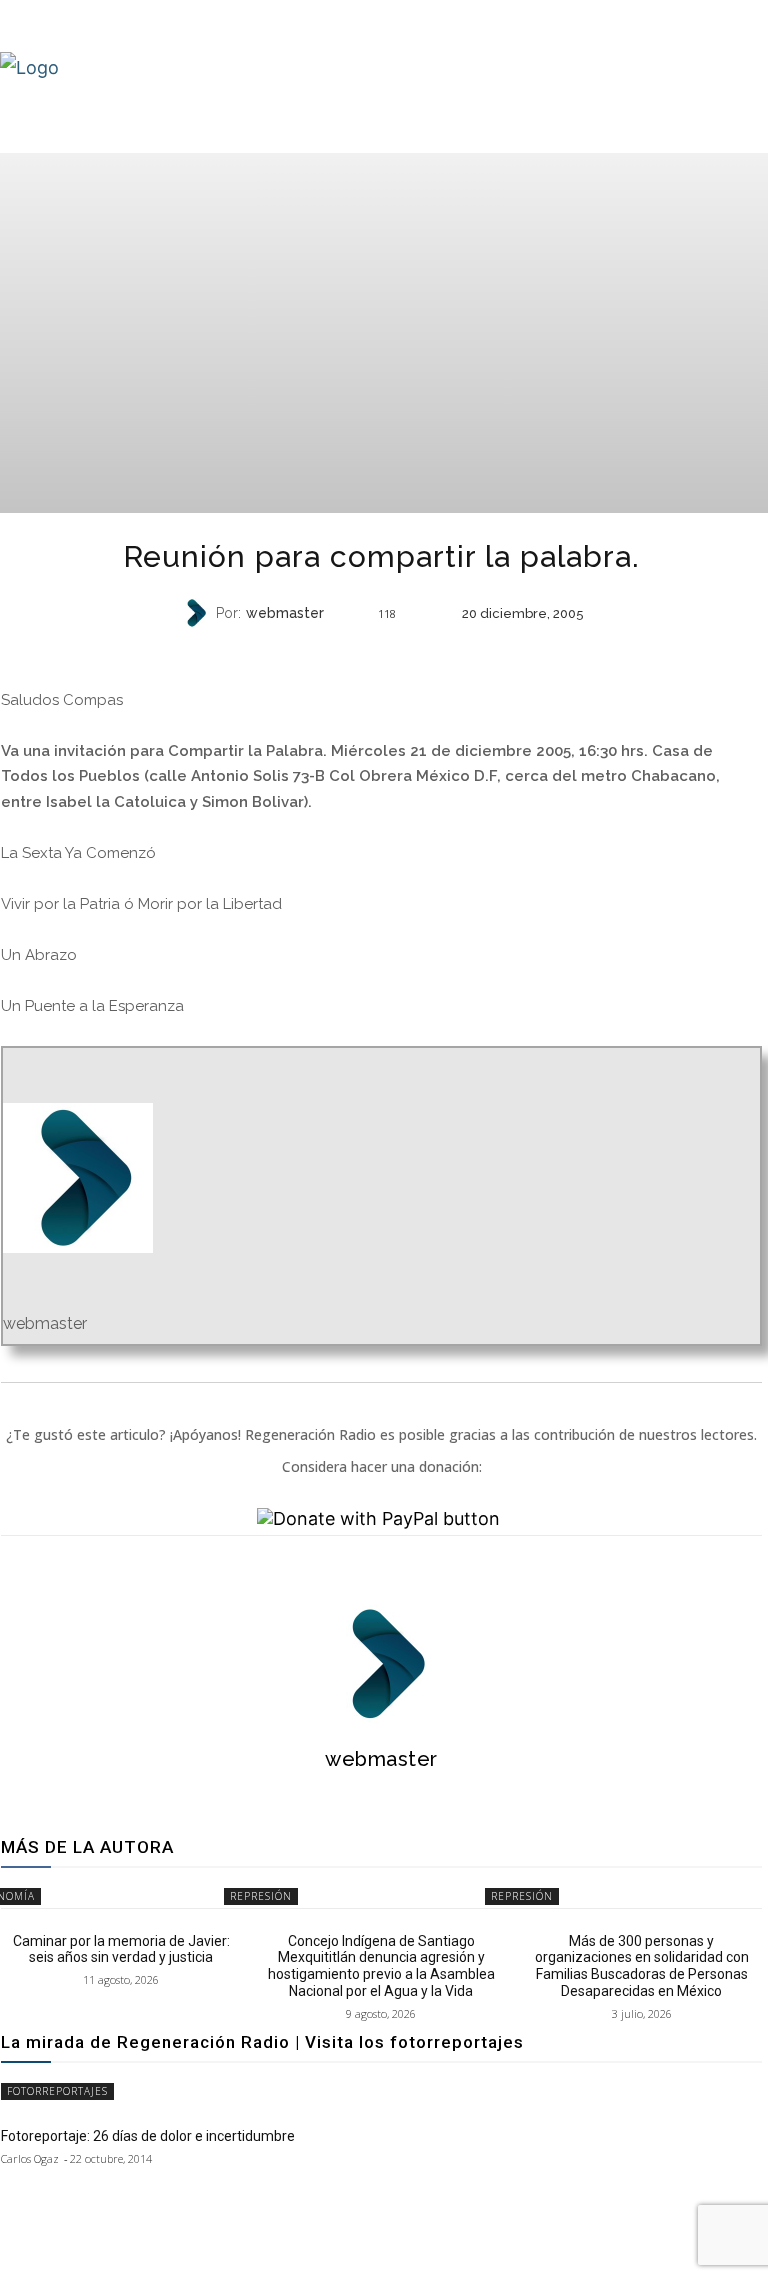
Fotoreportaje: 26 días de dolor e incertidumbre (148, 2136)
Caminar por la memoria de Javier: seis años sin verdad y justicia (121, 1949)
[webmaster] (198, 613)
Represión (261, 1896)
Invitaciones (379, 652)
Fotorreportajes (57, 2091)
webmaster (285, 613)
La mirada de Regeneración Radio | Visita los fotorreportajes (262, 2042)
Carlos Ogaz (30, 2158)
